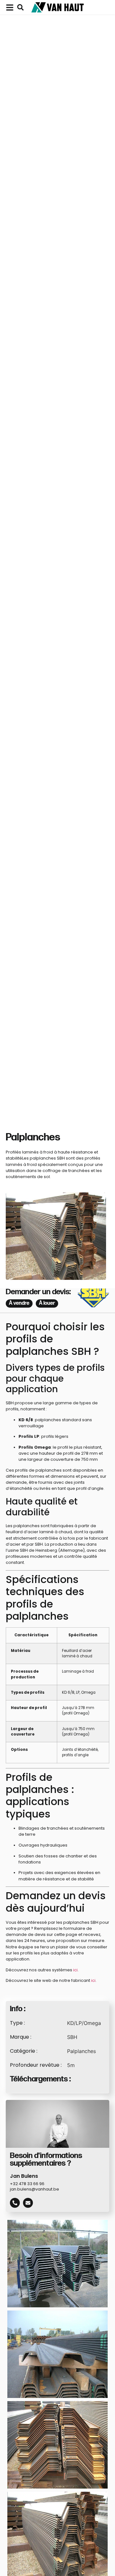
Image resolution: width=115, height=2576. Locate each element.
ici (75, 1970)
